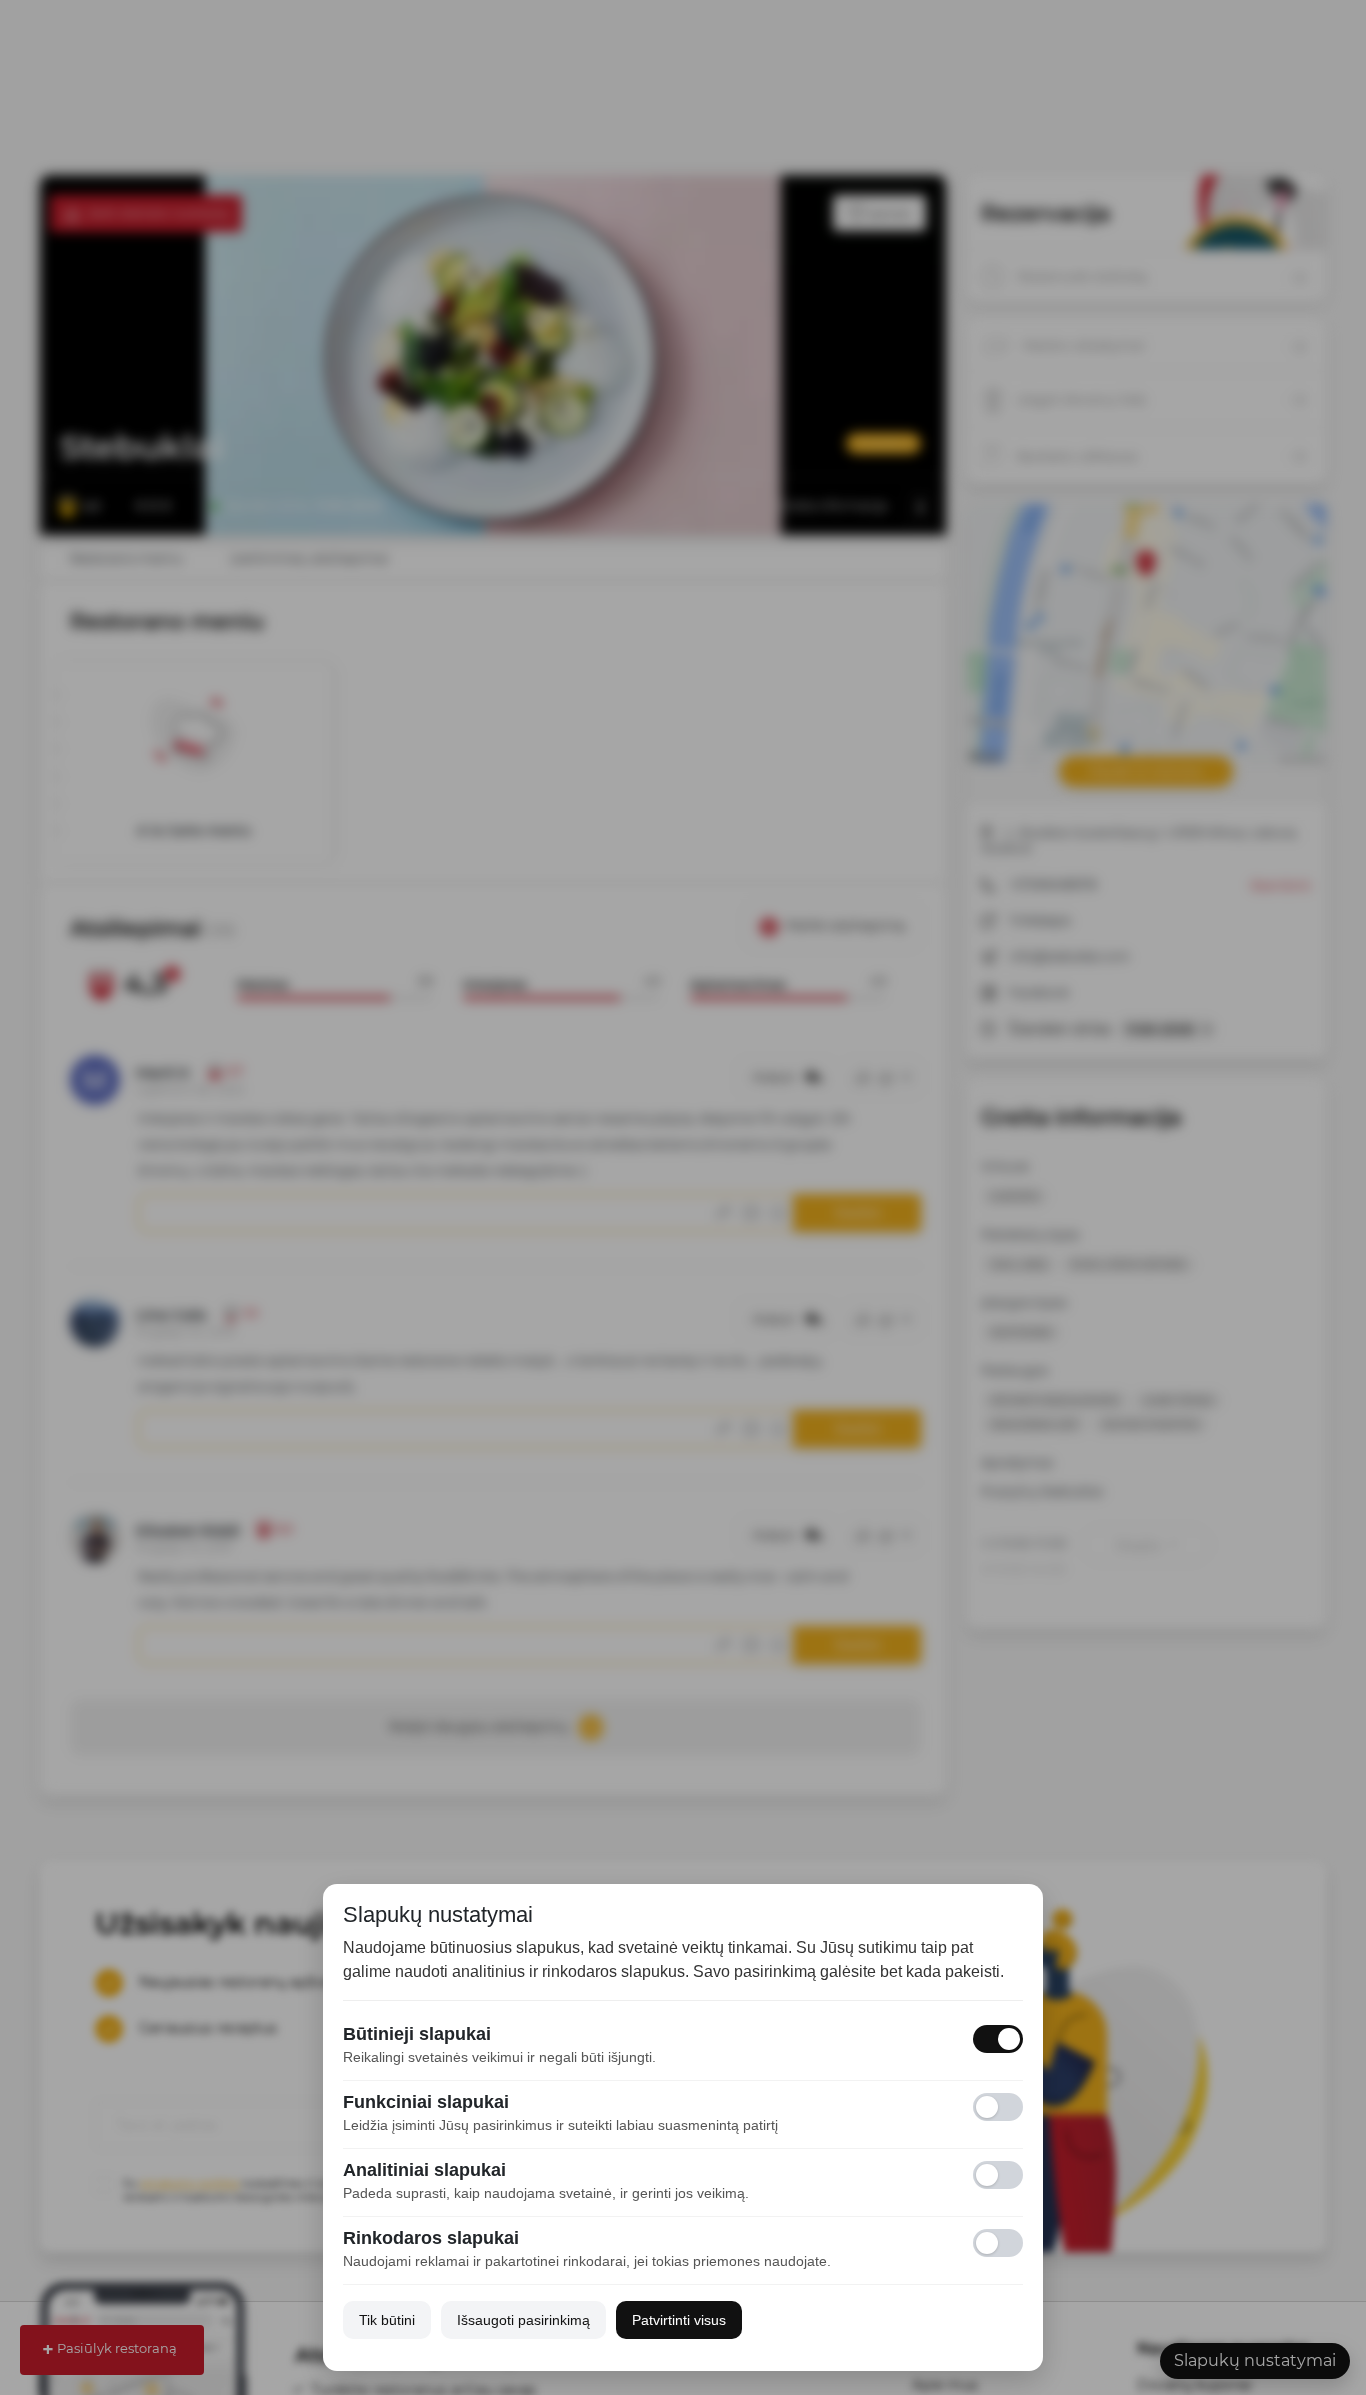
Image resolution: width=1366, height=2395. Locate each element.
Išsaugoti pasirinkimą (523, 2320)
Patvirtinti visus (679, 2320)
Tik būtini (387, 2320)
